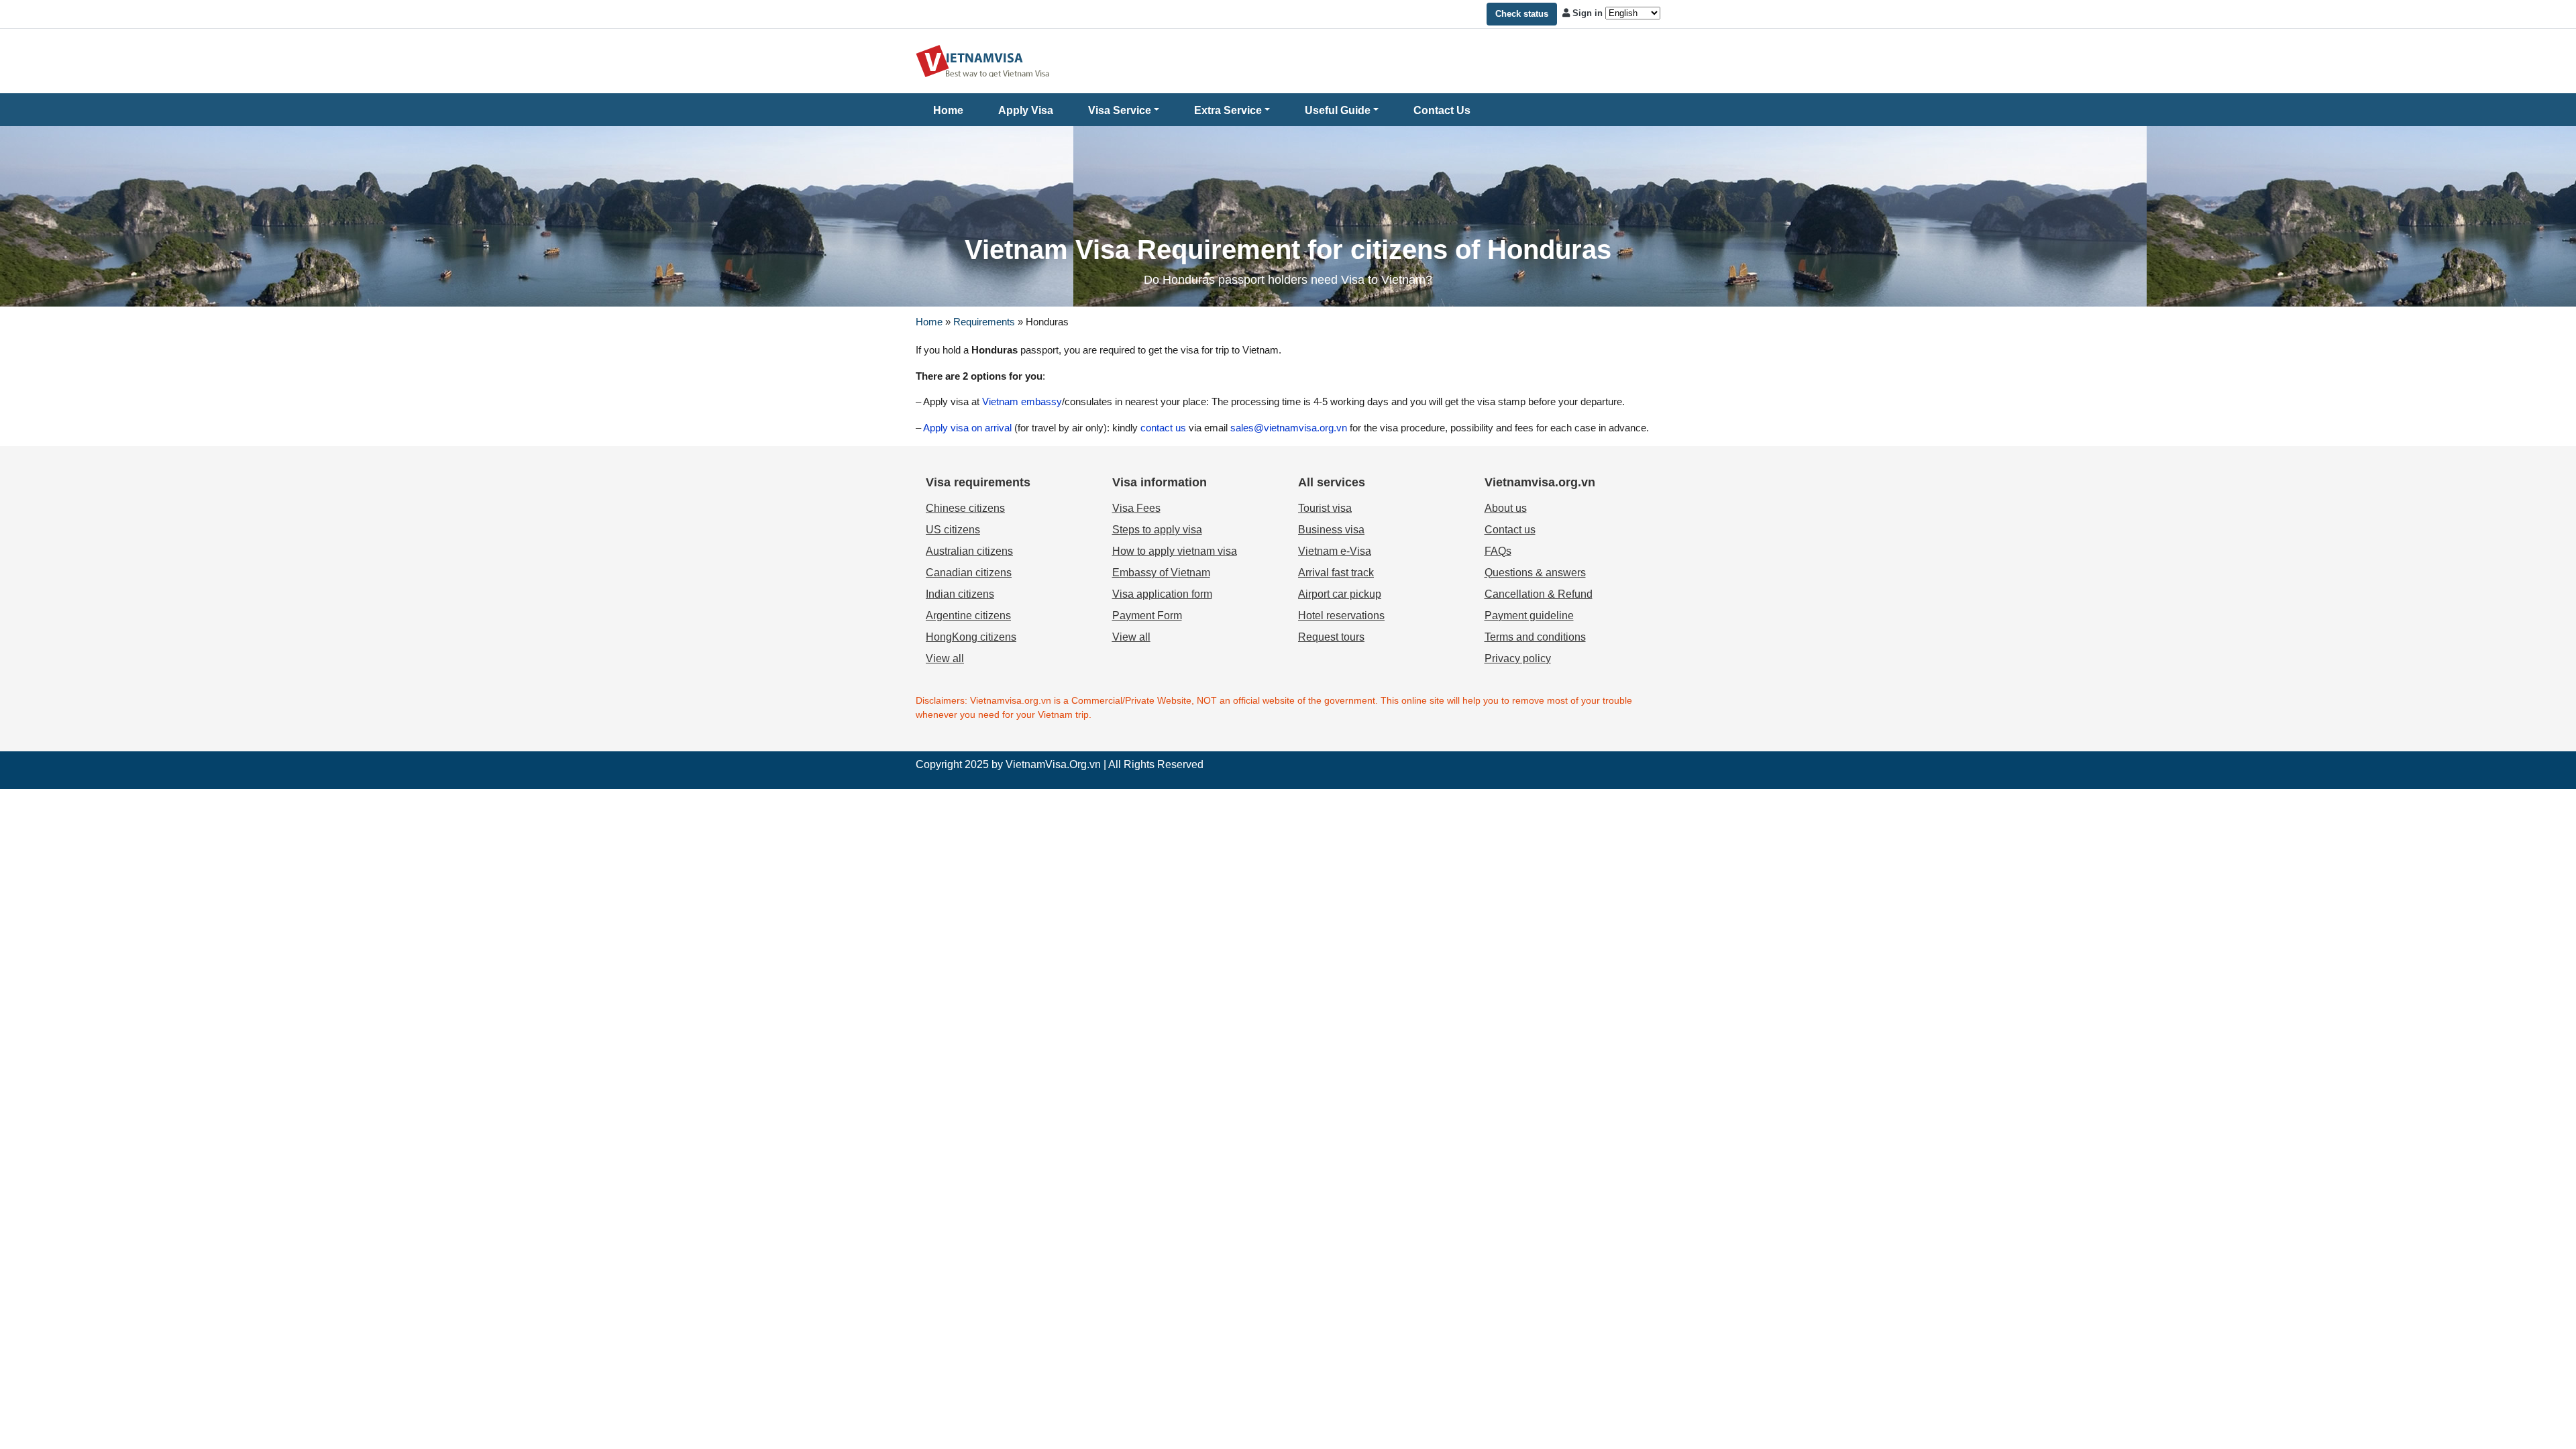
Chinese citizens (965, 508)
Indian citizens (960, 594)
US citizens (953, 530)
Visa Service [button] (1120, 110)
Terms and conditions (1535, 637)
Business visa (1331, 530)
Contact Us (1442, 110)
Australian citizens (969, 551)
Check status (1522, 14)
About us (1506, 508)
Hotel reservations (1341, 615)
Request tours (1331, 637)
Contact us (1510, 530)
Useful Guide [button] (1338, 110)
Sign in (1588, 13)
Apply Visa (1026, 110)
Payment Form (1147, 615)
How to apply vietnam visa (1175, 551)
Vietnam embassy (1021, 401)
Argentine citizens (968, 615)
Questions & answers (1535, 573)
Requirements (984, 322)
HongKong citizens (971, 637)
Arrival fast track (1336, 573)
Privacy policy (1518, 658)
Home (948, 110)
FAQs (1498, 551)
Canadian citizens (969, 573)
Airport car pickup (1340, 594)
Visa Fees (1136, 508)
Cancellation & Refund (1539, 594)
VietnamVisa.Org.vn (1053, 764)
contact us (1163, 428)
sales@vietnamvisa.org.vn (1289, 428)
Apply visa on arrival (967, 428)
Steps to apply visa (1157, 530)
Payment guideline (1529, 615)
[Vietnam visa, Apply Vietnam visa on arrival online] (983, 60)
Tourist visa (1325, 508)
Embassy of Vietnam (1161, 573)
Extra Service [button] (1228, 110)
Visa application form (1162, 594)
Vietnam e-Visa (1335, 551)
